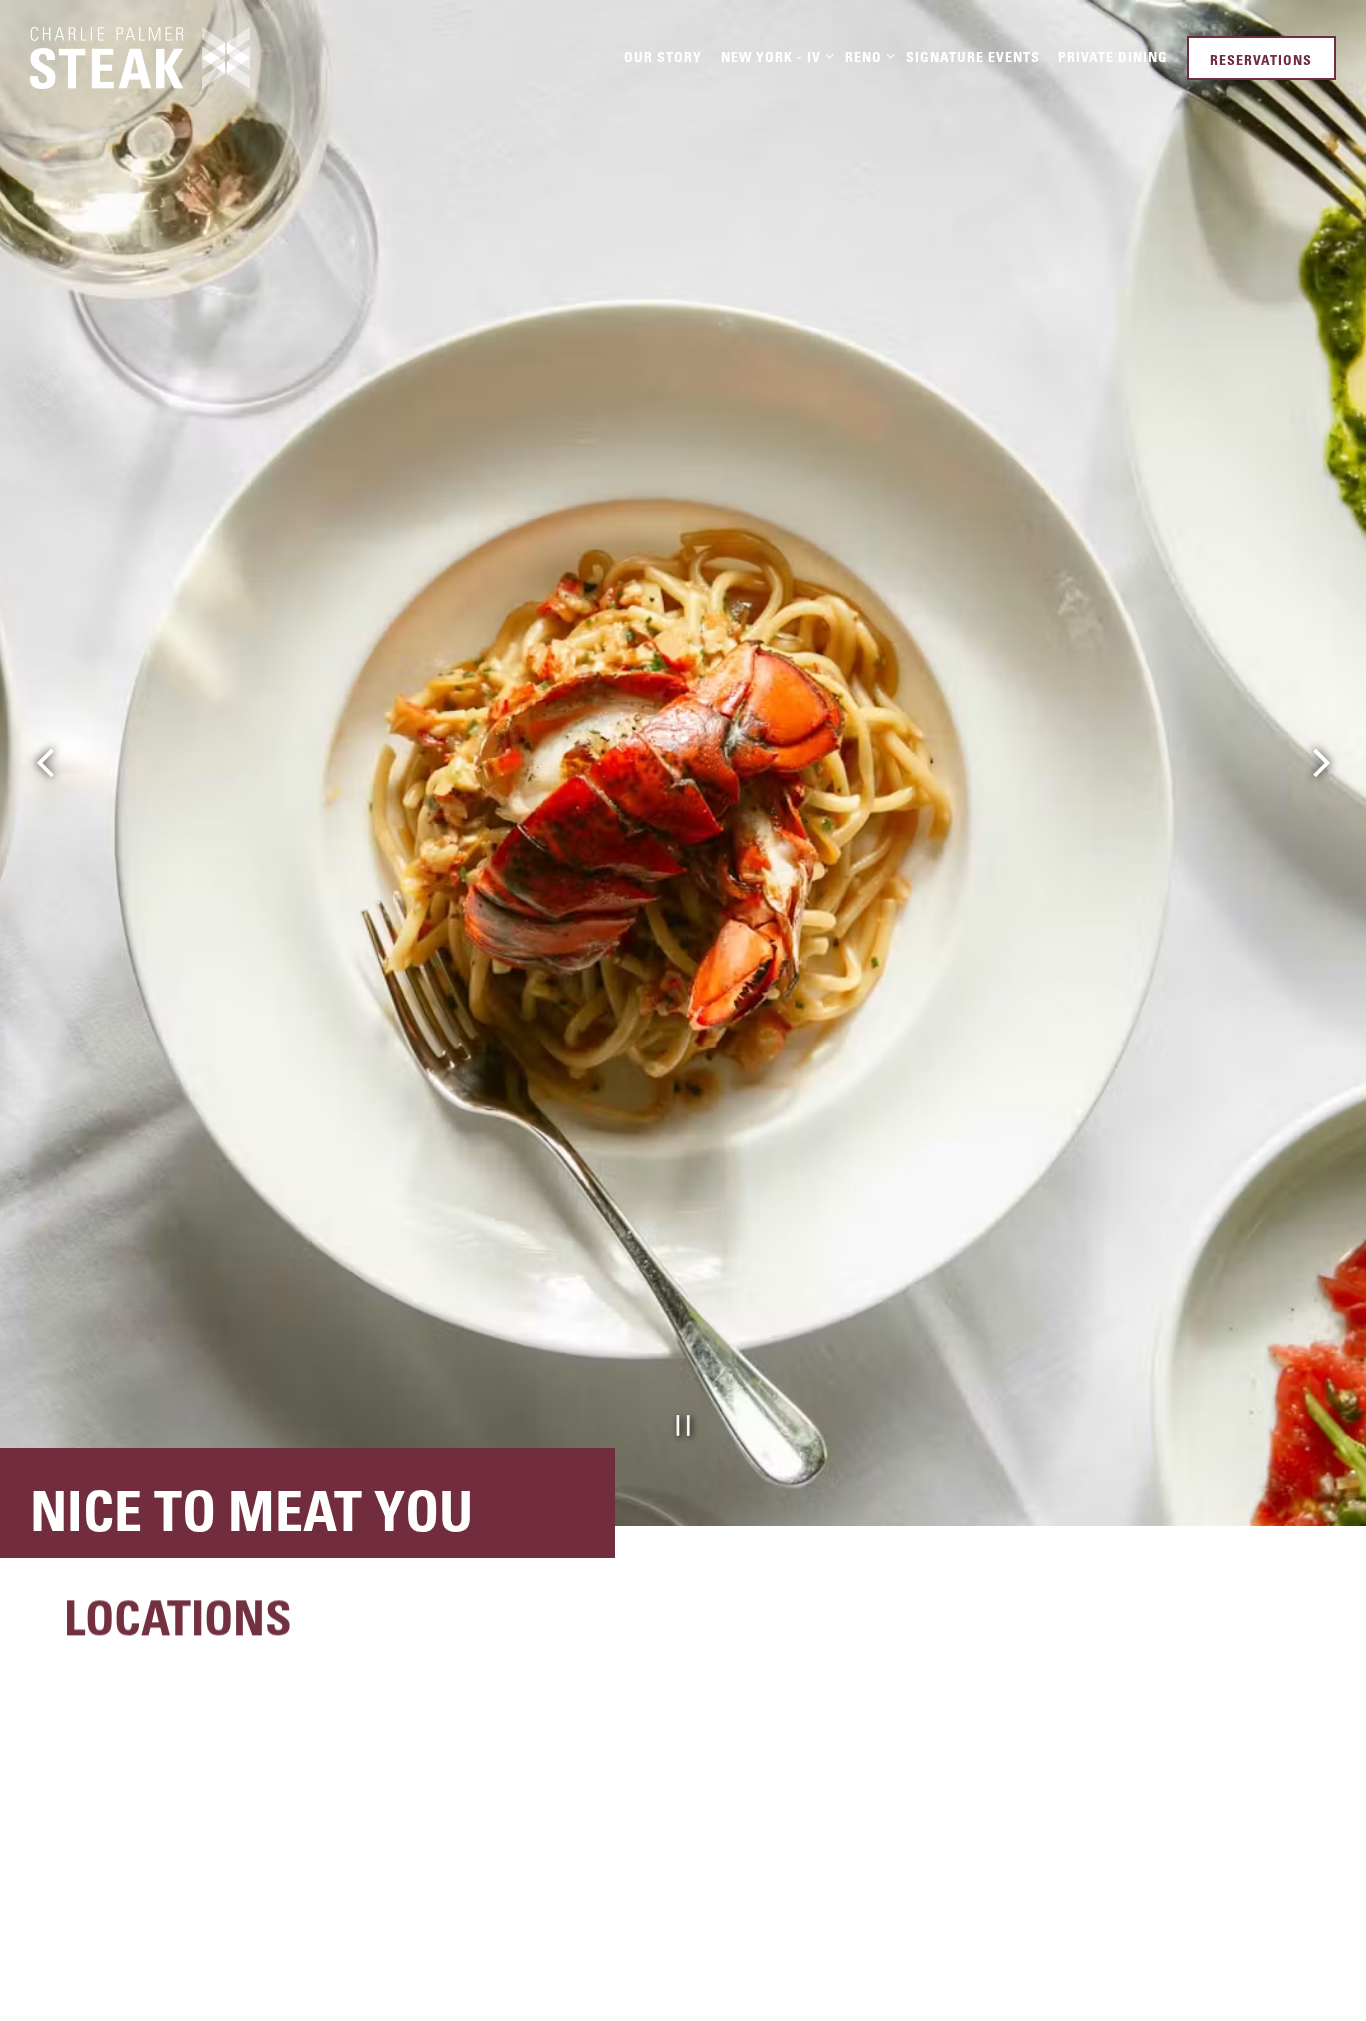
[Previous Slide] (45, 1011)
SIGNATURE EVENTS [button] (973, 56)
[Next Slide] (1321, 1011)
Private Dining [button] (1113, 56)
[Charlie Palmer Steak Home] (140, 56)
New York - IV (774, 56)
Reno (866, 56)
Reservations (1261, 59)
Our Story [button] (663, 56)
